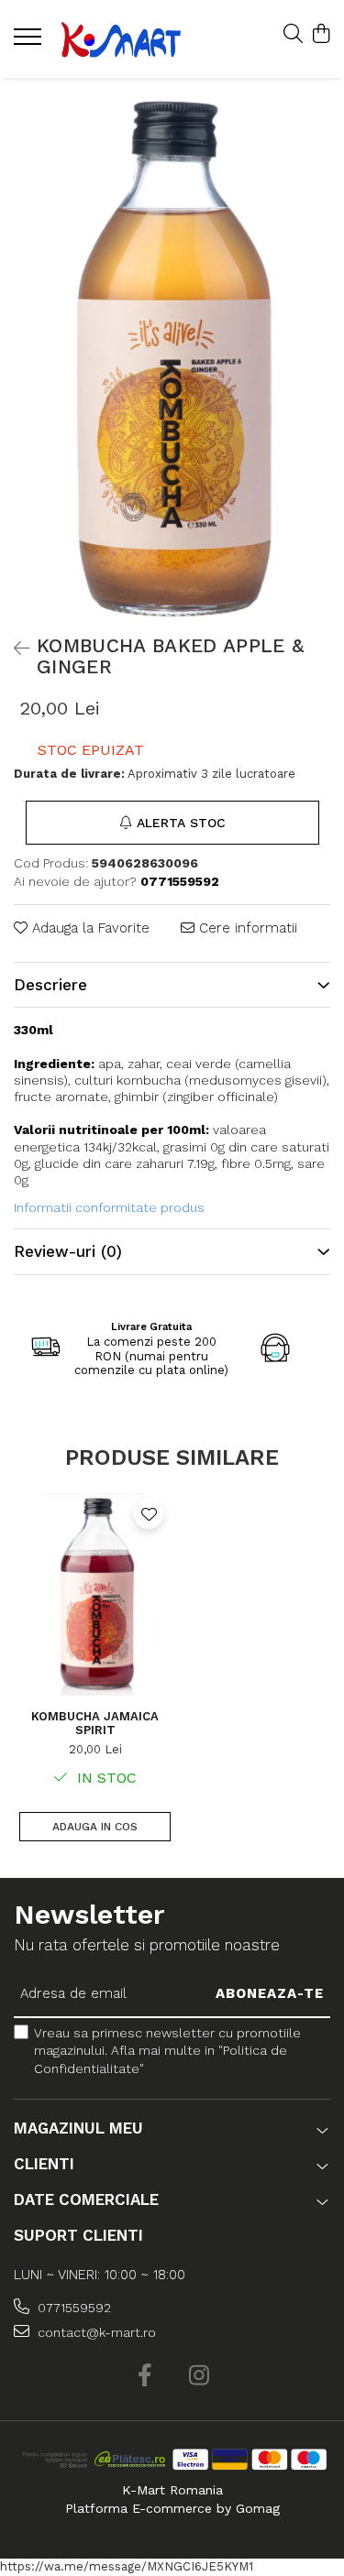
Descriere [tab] (50, 985)
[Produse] (30, 42)
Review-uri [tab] (68, 1251)
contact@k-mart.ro (95, 2332)
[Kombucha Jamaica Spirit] (95, 1594)
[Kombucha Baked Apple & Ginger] (172, 352)
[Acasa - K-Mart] (121, 39)
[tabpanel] (172, 352)
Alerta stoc (181, 823)
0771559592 (72, 2308)
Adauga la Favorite (89, 928)
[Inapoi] (14, 649)
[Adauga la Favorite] (149, 1514)
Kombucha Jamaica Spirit (95, 1723)
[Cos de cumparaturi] (321, 35)
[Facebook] (145, 2376)
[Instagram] (200, 2376)
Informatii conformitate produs (109, 1207)
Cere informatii (246, 928)
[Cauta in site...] (293, 35)
